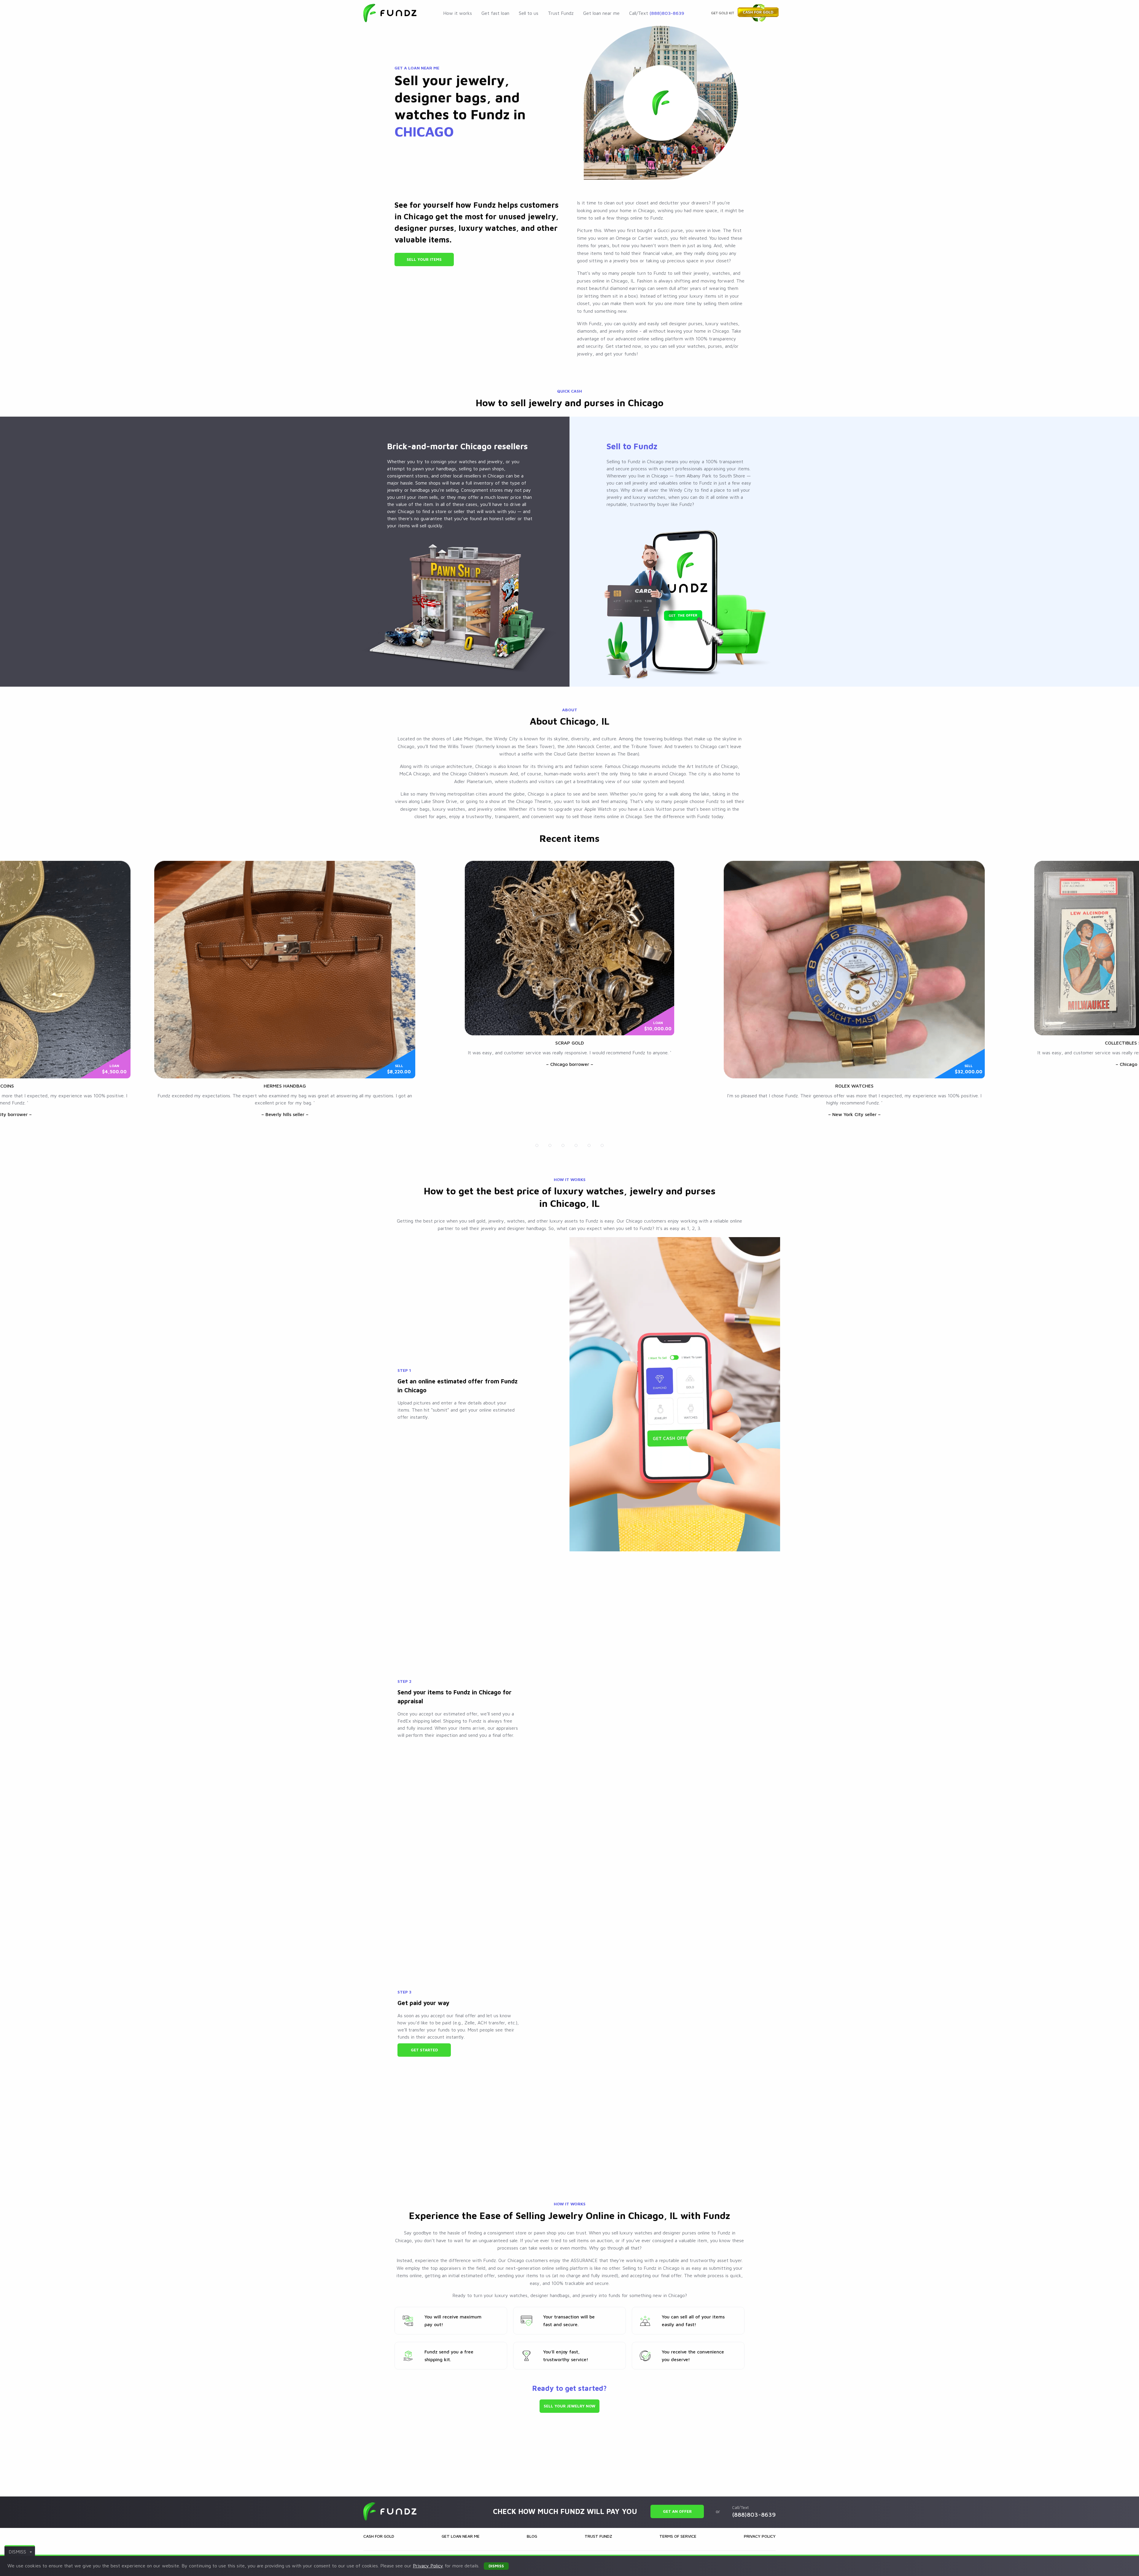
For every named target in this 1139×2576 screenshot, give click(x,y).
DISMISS (17, 2552)
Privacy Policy (760, 2536)
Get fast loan (495, 13)
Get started (424, 2050)
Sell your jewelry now (569, 2406)
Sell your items (424, 259)
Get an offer (677, 2511)
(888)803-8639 (667, 13)
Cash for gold (379, 2536)
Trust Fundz (561, 13)
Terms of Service (678, 2536)
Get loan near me (601, 13)
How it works (458, 13)
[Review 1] (537, 1145)
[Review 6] (602, 1145)
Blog (532, 2536)
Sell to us (529, 13)
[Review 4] (576, 1145)
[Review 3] (563, 1145)
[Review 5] (589, 1145)
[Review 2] (550, 1145)
